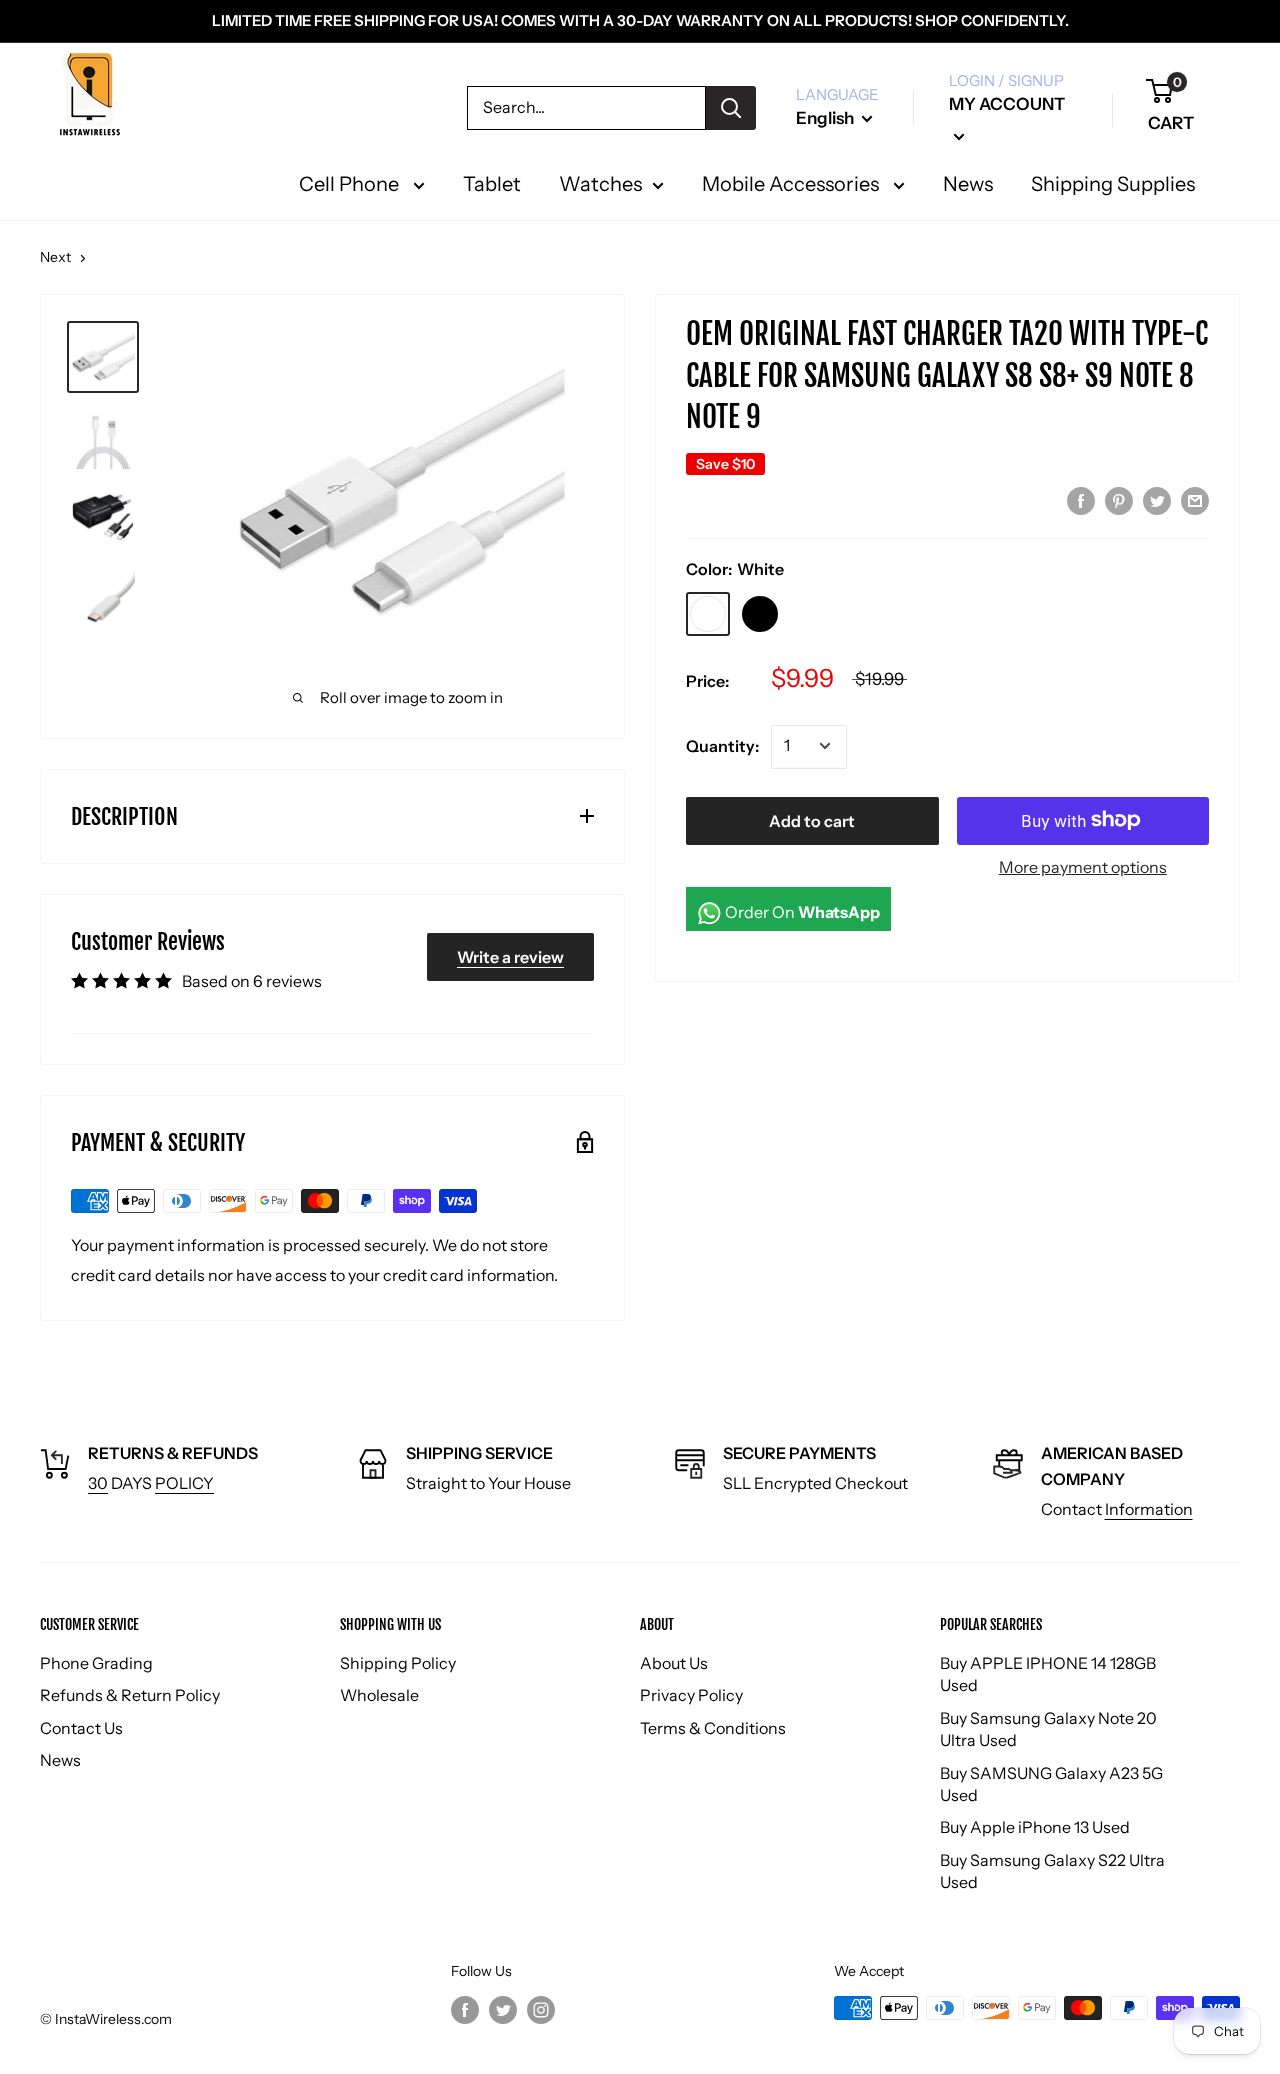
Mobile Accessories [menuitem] (792, 184)
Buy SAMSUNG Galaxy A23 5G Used (1051, 1784)
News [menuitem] (968, 184)
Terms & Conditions (713, 1728)
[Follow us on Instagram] (541, 2010)
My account (1007, 104)
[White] (708, 613)
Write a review (510, 957)
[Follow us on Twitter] (503, 2010)
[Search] (731, 108)
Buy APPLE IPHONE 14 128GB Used (1048, 1674)
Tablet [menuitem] (492, 184)
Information (1149, 1509)
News (60, 1760)
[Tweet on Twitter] (1157, 500)
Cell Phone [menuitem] (351, 184)
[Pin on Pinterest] (1119, 500)
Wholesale (379, 1695)
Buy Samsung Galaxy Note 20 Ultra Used (1048, 1729)
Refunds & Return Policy (130, 1695)
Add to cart (812, 820)
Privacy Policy (691, 1695)
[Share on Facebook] (1081, 500)
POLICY (184, 1483)
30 (98, 1483)
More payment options (1083, 866)
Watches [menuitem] (600, 184)
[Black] (760, 613)
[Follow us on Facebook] (465, 2010)
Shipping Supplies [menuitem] (1113, 184)
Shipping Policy (398, 1663)
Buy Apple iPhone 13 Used (1035, 1827)
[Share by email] (1195, 500)
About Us (674, 1663)
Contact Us (81, 1728)
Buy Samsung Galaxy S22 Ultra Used (1052, 1871)
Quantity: (722, 745)
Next (55, 257)
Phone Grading (96, 1663)
